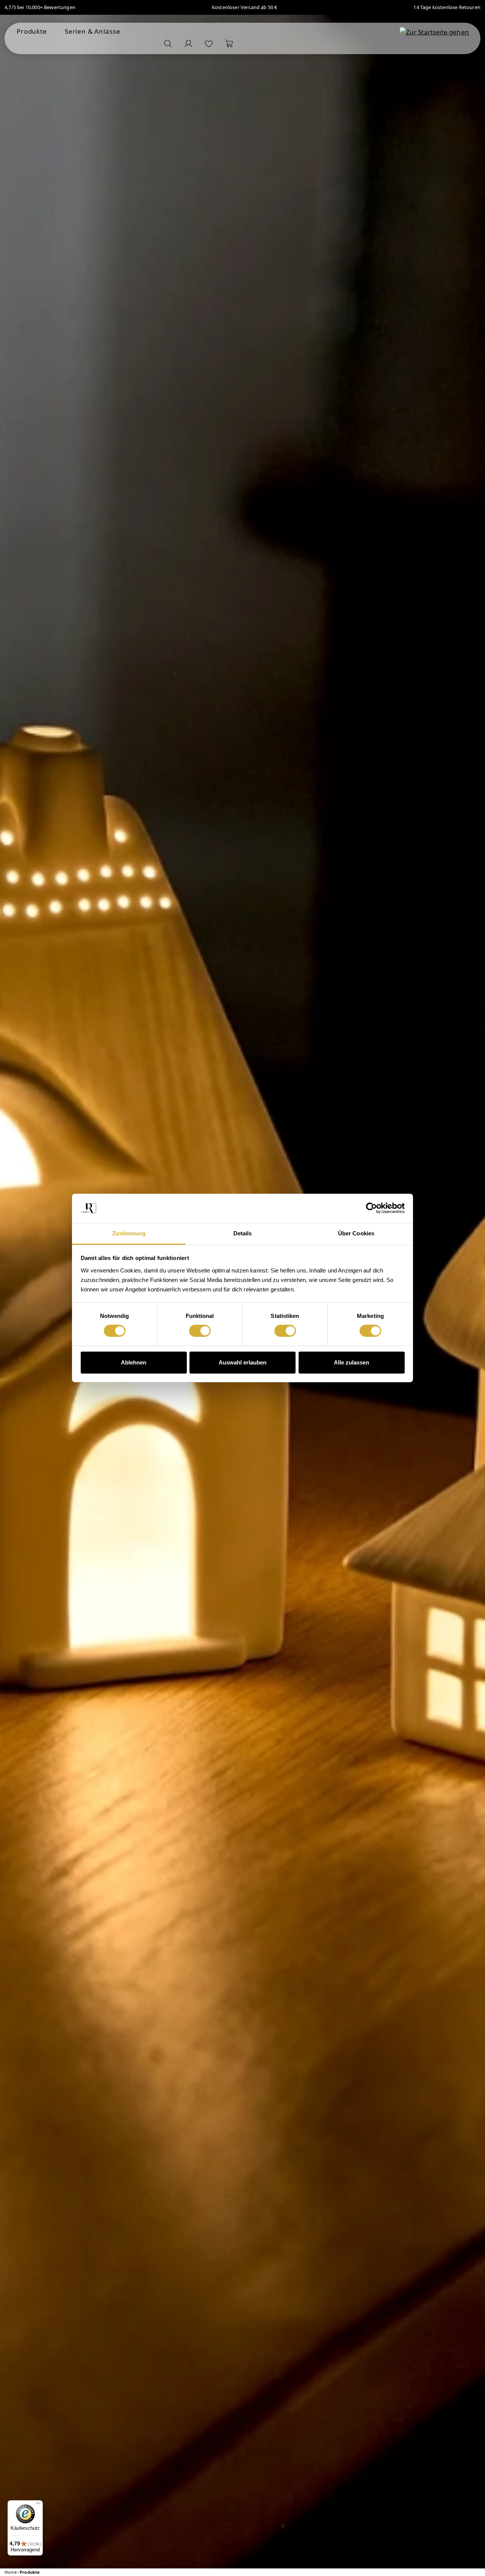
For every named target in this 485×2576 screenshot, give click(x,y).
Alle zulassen (351, 1362)
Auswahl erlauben (242, 1362)
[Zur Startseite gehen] (434, 32)
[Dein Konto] (188, 44)
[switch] (200, 1331)
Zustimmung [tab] (129, 1233)
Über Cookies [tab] (356, 1233)
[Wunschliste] (209, 44)
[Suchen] (168, 44)
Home (11, 2572)
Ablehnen (134, 1362)
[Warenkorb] (229, 44)
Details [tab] (243, 1233)
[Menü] (38, 2505)
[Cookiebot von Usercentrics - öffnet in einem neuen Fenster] (372, 1208)
